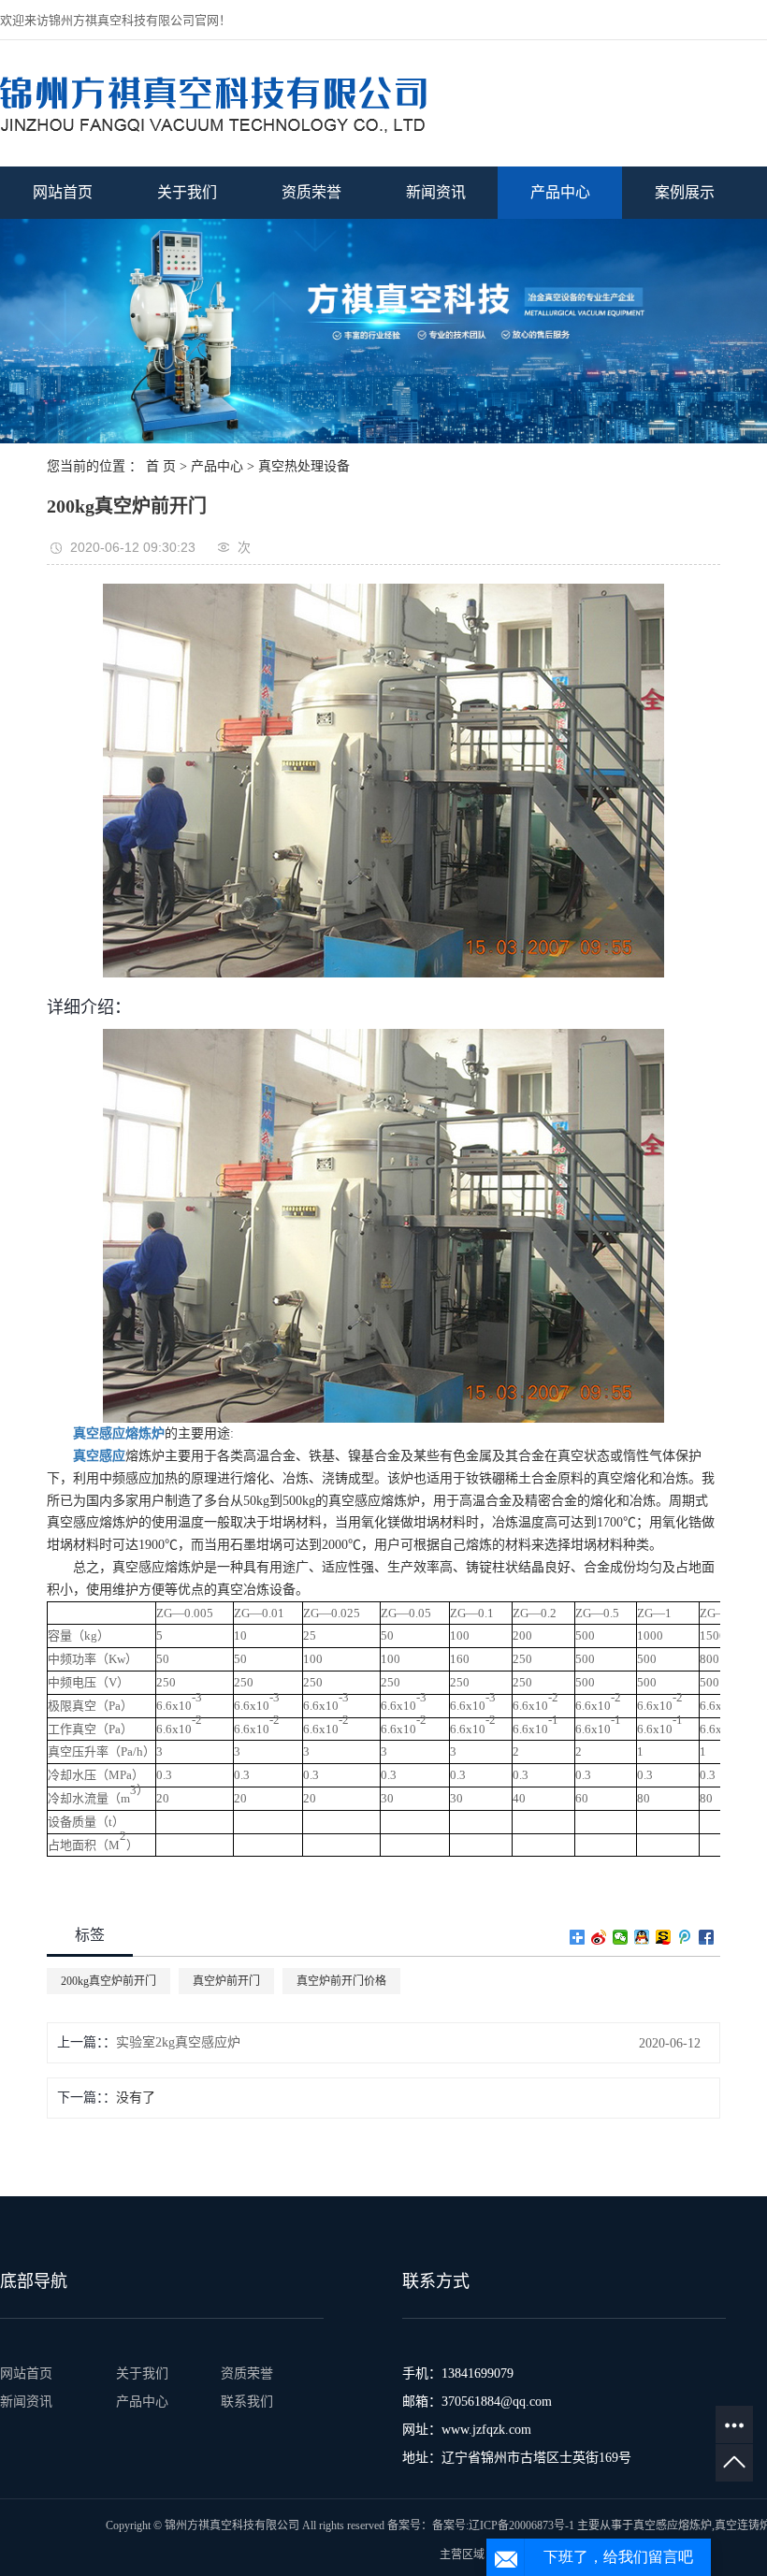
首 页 (161, 466)
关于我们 (187, 192)
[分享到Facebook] (707, 1937)
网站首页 (63, 192)
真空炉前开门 (226, 1981)
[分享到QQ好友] (642, 1937)
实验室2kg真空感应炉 (178, 2042)
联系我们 (247, 2402)
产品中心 (560, 192)
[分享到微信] (621, 1937)
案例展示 (685, 192)
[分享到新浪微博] (599, 1937)
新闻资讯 (436, 192)
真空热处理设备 (304, 466)
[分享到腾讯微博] (685, 1937)
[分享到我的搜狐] (664, 1937)
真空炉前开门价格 (341, 1981)
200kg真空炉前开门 (109, 1981)
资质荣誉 (311, 192)
